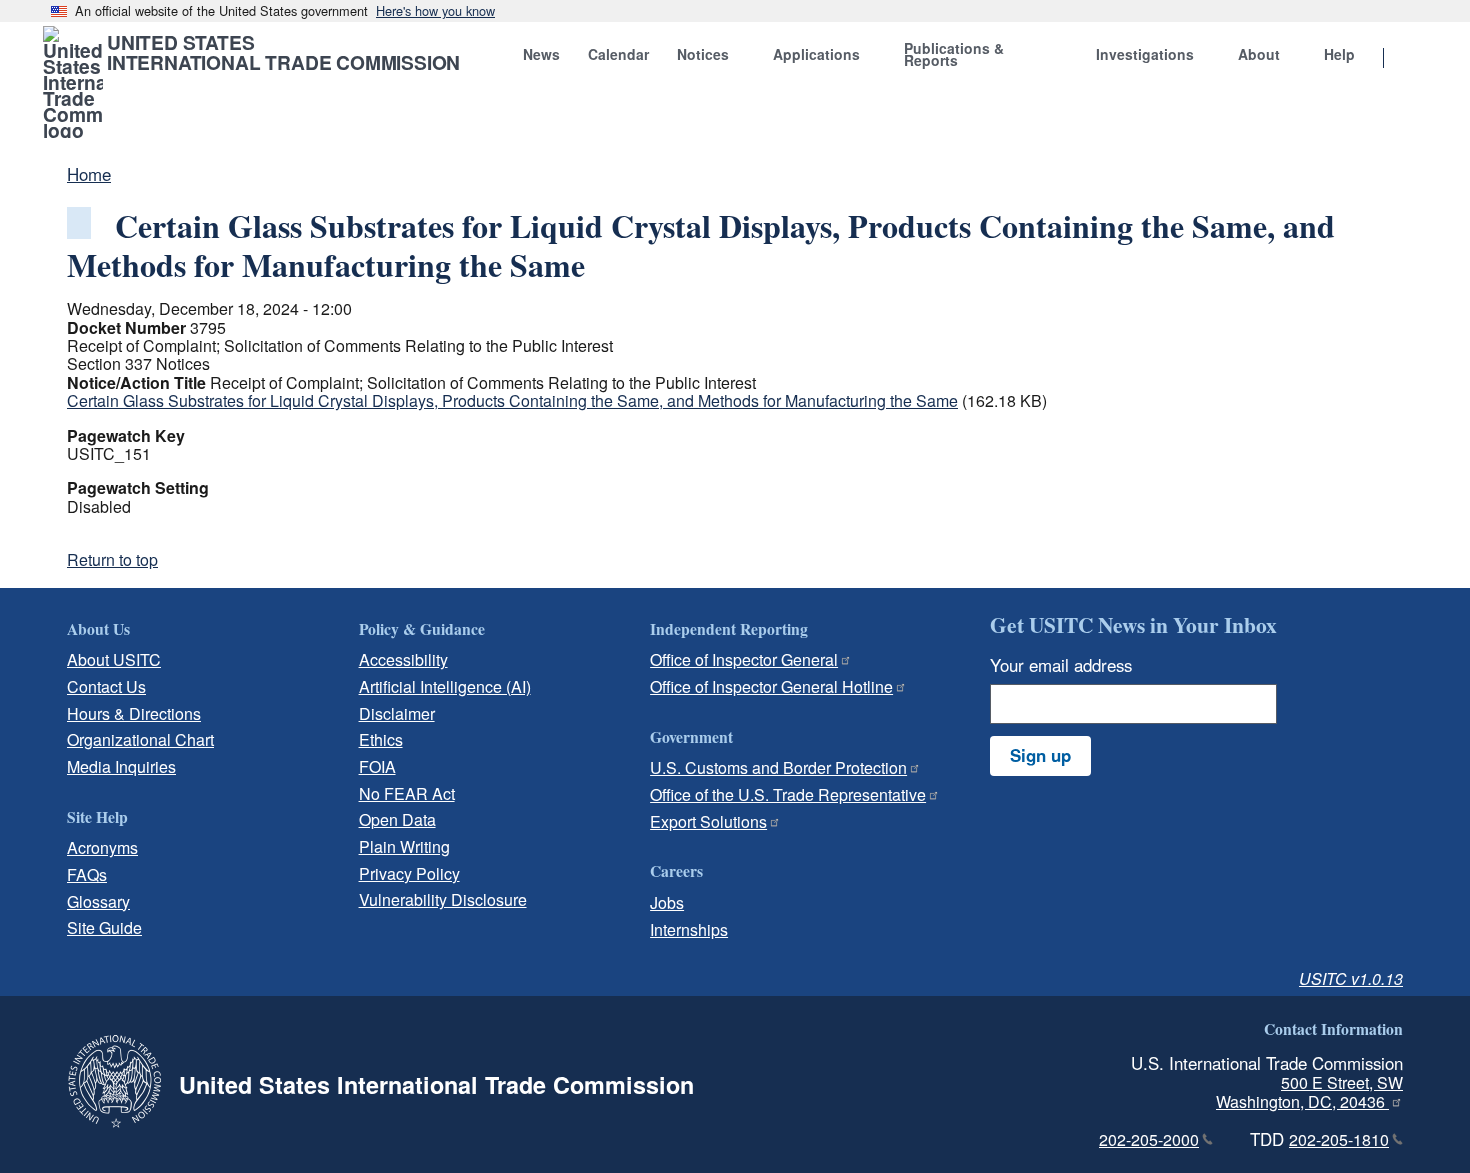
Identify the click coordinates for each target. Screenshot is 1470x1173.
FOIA (377, 766)
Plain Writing (404, 846)
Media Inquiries (121, 766)
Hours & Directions (134, 713)
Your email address (1061, 665)
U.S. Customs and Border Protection (778, 767)
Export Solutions (708, 821)
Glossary (98, 901)
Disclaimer (397, 713)
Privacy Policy (409, 873)
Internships (689, 929)
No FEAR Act (407, 793)
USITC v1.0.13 (1351, 978)
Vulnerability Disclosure (443, 899)
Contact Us (106, 686)
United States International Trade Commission (283, 52)
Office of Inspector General (744, 659)
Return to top (112, 559)
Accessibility (403, 659)
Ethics (381, 739)
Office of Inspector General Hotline (771, 686)
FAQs (87, 874)
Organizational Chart (140, 739)
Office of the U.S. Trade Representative (788, 794)
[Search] (1409, 59)
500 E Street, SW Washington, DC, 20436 (1309, 1092)
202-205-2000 (1149, 1139)
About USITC (114, 659)
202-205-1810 (1339, 1139)
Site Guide (104, 927)
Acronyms (102, 847)
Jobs (667, 902)
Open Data (397, 819)
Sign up (1040, 755)
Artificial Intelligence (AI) (445, 686)
